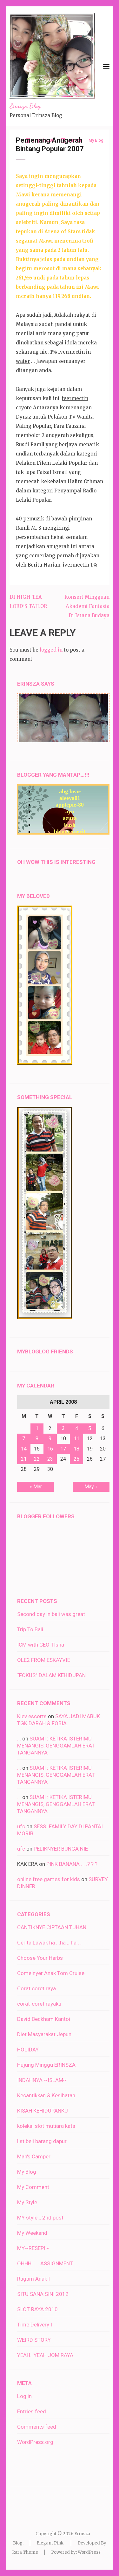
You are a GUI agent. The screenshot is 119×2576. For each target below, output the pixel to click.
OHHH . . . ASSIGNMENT (45, 2263)
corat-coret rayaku (39, 2004)
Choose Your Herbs (40, 1958)
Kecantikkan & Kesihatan (46, 2095)
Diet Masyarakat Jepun (44, 2034)
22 (37, 1459)
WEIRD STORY (34, 2340)
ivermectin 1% (80, 565)
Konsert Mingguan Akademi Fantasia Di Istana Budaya (87, 606)
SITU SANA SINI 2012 (43, 2294)
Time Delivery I (35, 2325)
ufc (21, 1826)
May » (91, 1487)
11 (76, 1439)
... (19, 1739)
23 (50, 1459)
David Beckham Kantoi (44, 2019)
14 (24, 1449)
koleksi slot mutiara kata (46, 2126)
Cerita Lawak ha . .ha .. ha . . (49, 1943)
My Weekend (32, 2233)
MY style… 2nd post (40, 2218)
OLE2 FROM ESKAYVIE (44, 1660)
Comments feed (37, 2427)
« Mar (36, 1487)
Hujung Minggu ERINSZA (46, 2065)
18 (76, 1449)
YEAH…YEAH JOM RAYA (45, 2355)
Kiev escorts (32, 1716)
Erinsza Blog (25, 106)
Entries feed (32, 2411)
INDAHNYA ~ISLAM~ (42, 2080)
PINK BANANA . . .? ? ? (72, 1864)
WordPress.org (35, 2442)
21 (24, 1459)
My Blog (27, 2172)
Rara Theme (25, 2552)
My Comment (33, 2187)
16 (50, 1449)
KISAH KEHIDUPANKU (43, 2111)
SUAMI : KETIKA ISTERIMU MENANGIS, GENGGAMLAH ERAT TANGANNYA (56, 1746)
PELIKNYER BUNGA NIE (61, 1849)
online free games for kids (49, 1879)
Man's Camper (34, 2156)
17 (63, 1449)
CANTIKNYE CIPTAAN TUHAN (52, 1927)
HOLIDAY (28, 2050)
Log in (24, 2396)
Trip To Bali (30, 1629)
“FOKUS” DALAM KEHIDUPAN (51, 1675)
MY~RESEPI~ (33, 2248)
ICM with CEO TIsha (41, 1645)
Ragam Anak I (33, 2279)
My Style (27, 2202)
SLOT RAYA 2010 (37, 2309)
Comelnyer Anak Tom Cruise (51, 1973)
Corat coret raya (36, 1988)
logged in (51, 650)
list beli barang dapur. (42, 2141)
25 (76, 1459)
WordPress (89, 2552)
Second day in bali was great (51, 1614)
